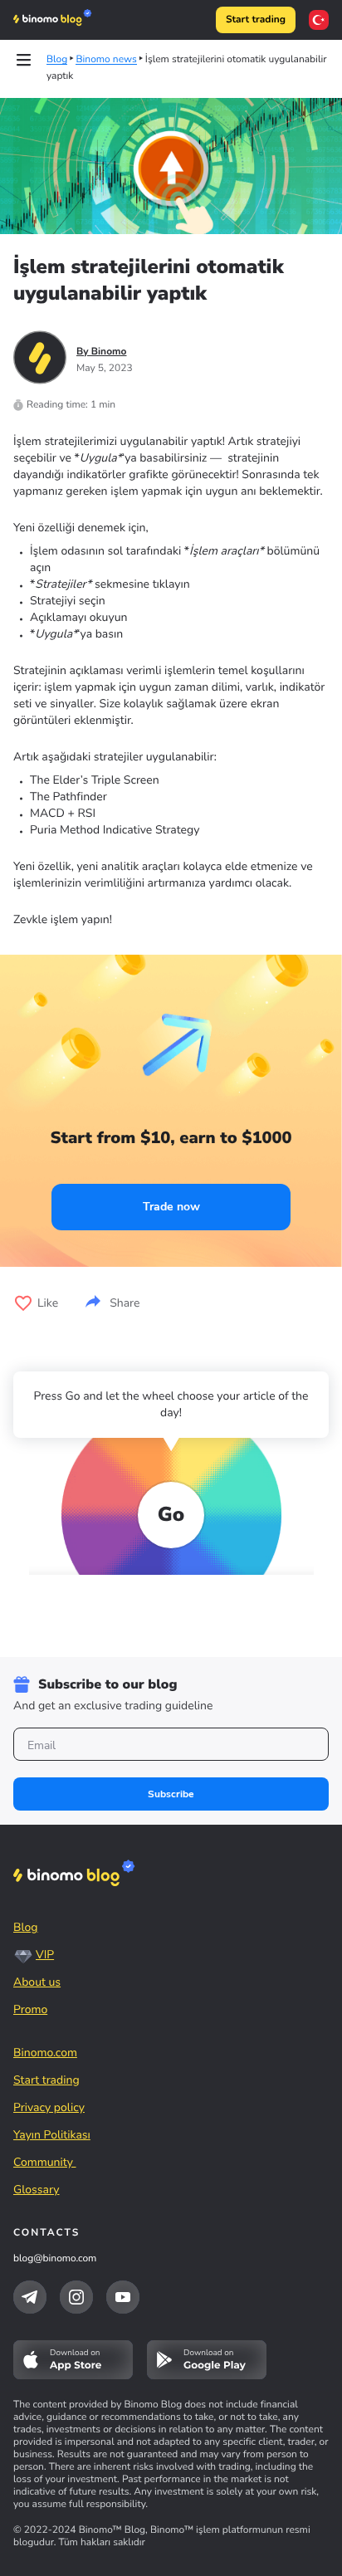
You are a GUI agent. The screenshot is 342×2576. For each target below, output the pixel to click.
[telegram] (30, 2297)
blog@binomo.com (55, 2259)
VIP (45, 1955)
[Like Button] (23, 1303)
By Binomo (102, 352)
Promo (30, 2009)
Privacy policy (49, 2107)
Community (45, 2162)
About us (37, 1982)
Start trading (256, 20)
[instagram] (76, 2297)
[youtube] (123, 2297)
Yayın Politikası (52, 2135)
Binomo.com (45, 2053)
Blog (26, 1927)
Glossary (37, 2190)
